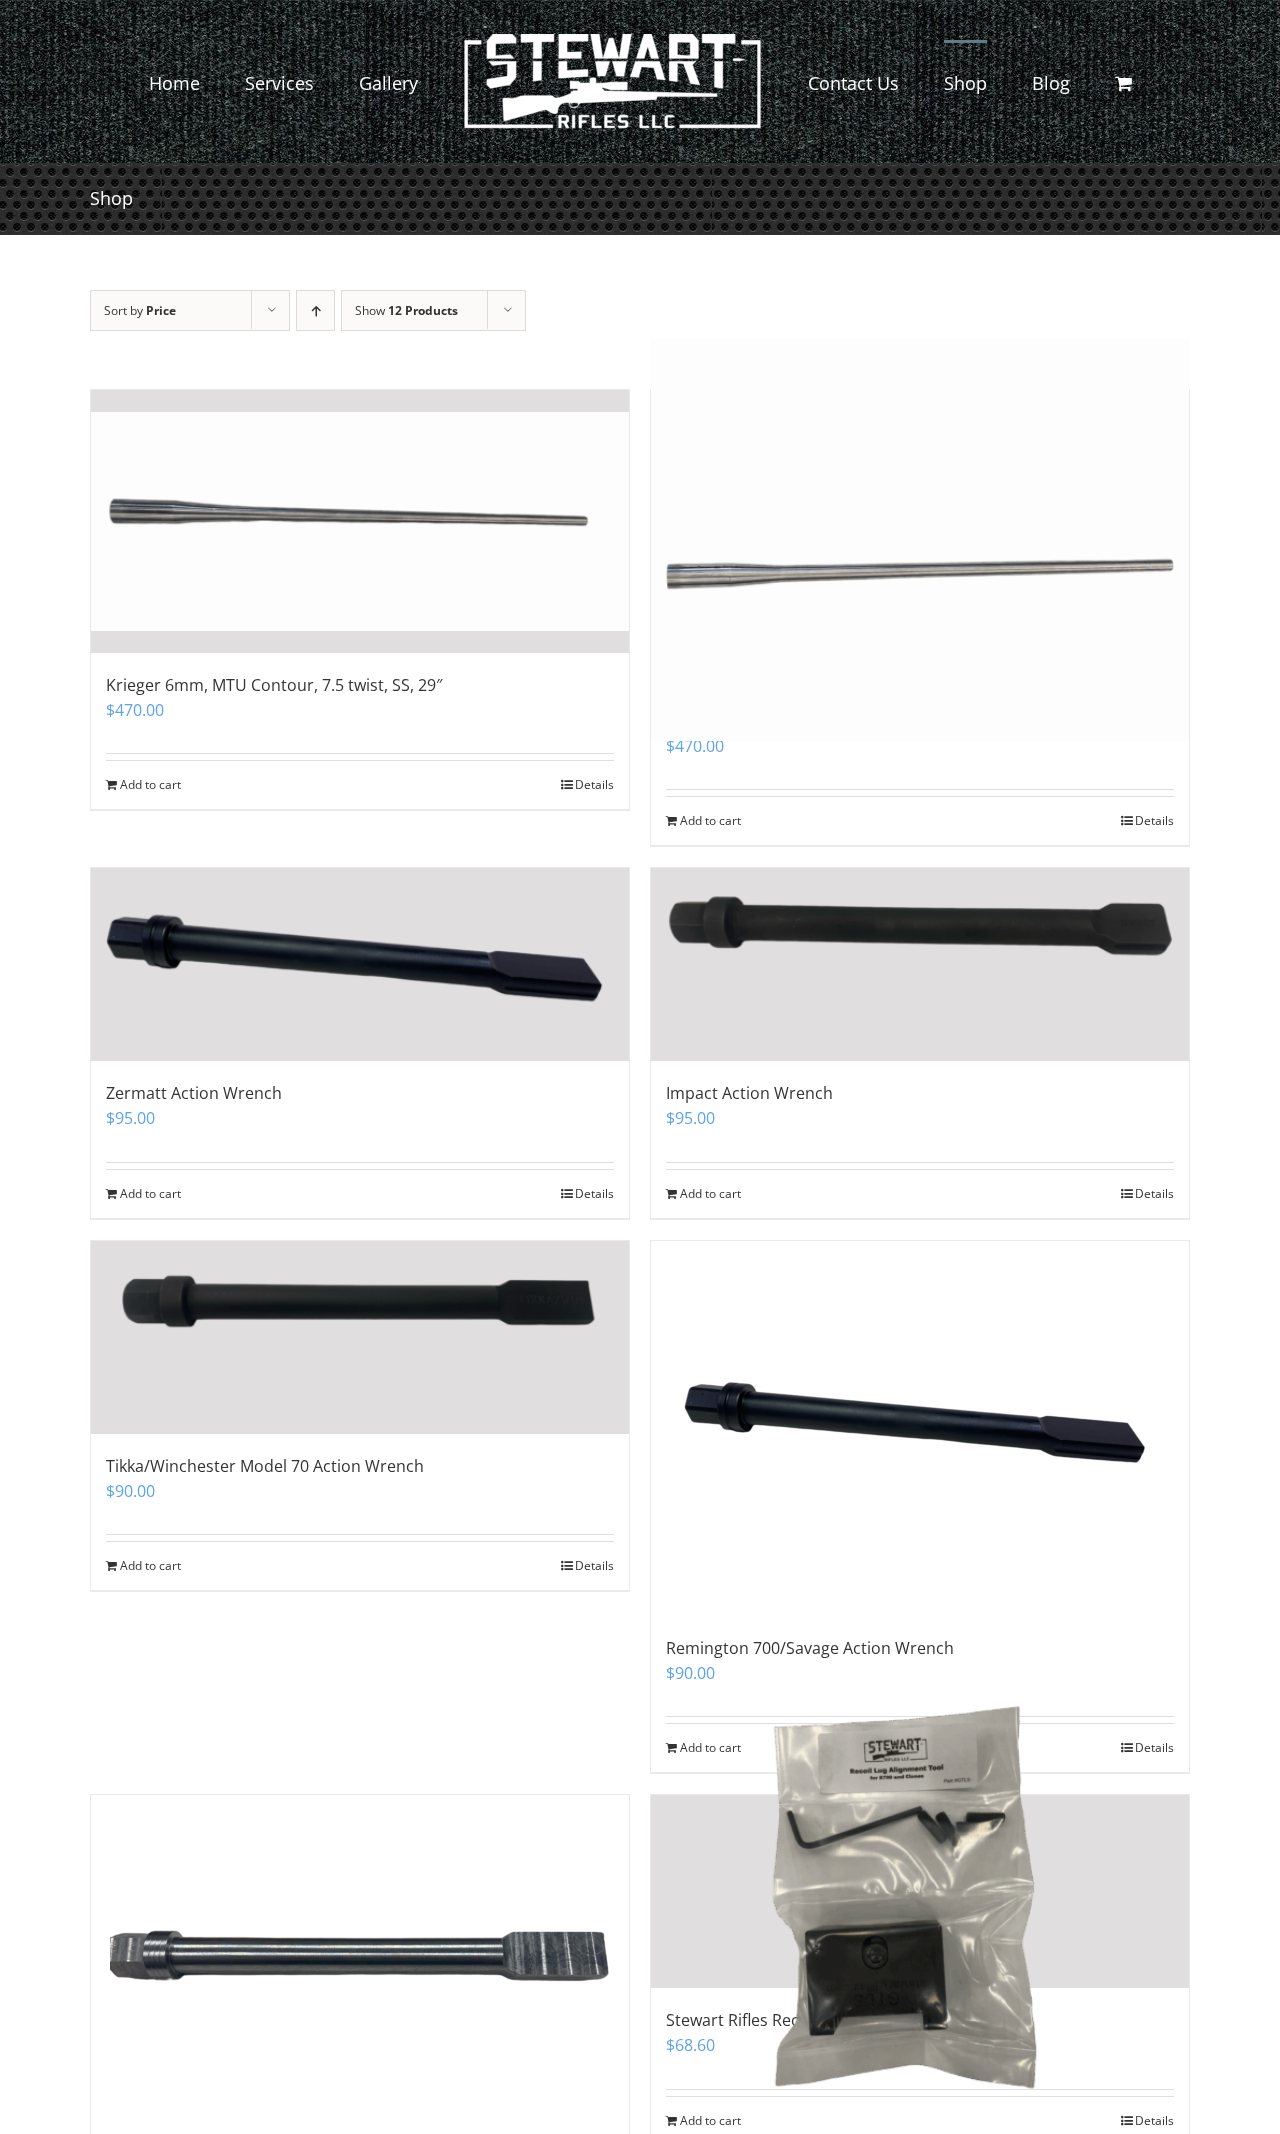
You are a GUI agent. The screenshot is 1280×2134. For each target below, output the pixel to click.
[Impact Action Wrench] (920, 965)
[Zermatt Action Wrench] (360, 965)
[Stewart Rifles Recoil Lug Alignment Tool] (920, 1892)
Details (1154, 1193)
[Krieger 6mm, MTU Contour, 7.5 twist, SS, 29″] (360, 521)
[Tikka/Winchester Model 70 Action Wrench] (360, 1338)
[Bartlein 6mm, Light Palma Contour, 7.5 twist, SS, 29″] (920, 539)
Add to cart (710, 1193)
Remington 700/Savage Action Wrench (810, 1648)
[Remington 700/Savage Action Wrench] (920, 1428)
